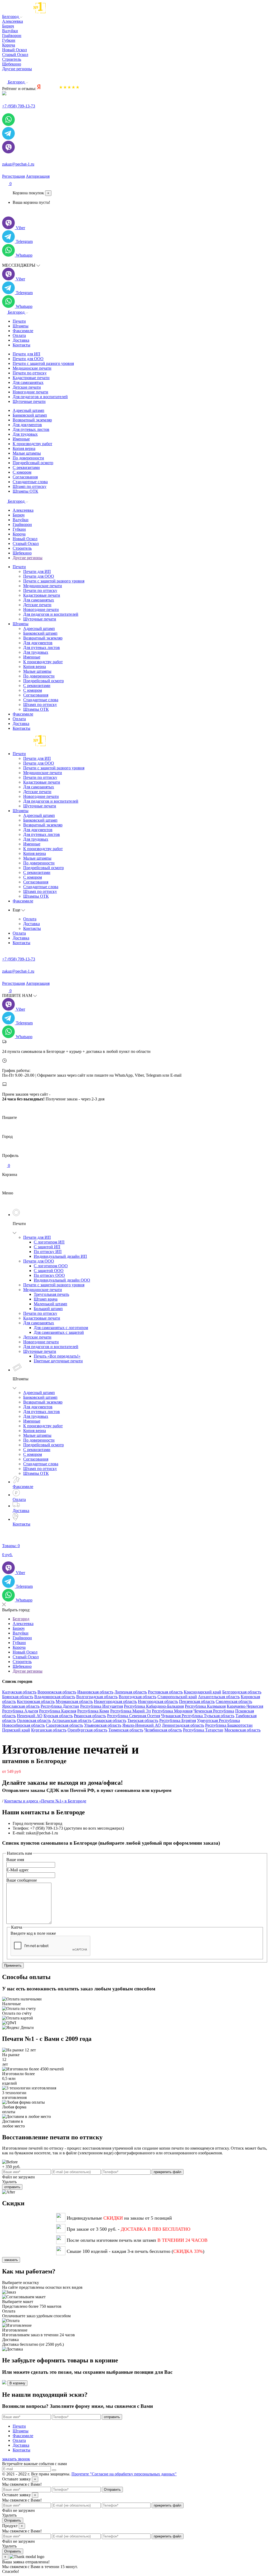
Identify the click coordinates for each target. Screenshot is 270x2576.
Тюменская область (126, 1730)
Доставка (21, 340)
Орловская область (34, 1720)
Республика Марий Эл (131, 1711)
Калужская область (19, 1692)
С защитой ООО (49, 1271)
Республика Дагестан (60, 1706)
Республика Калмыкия (205, 1706)
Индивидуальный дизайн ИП (60, 1256)
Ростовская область (165, 1692)
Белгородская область (242, 1692)
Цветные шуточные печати (58, 1361)
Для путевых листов (31, 429)
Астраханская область (72, 1720)
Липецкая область (131, 1692)
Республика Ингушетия (102, 1706)
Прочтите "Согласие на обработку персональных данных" (124, 2474)
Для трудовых (25, 434)
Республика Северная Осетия (134, 1716)
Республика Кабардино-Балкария (154, 1706)
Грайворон (22, 524)
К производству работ (32, 444)
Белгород (11, 17)
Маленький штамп (50, 1304)
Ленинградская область (183, 1725)
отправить (12, 2187)
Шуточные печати (29, 401)
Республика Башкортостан (229, 1725)
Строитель (22, 548)
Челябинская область (163, 1730)
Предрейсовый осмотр (33, 463)
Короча (19, 534)
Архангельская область (219, 1697)
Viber (20, 228)
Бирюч (19, 515)
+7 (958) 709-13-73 (19, 106)
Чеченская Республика (214, 1711)
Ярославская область (21, 1706)
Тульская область (219, 1716)
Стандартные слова (30, 482)
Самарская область (109, 1720)
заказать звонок (16, 2459)
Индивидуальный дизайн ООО (62, 1280)
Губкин (19, 529)
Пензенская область (197, 1701)
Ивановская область (95, 1692)
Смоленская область (234, 1701)
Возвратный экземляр (32, 420)
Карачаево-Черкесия (245, 1706)
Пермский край (16, 1730)
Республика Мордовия (172, 1711)
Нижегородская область (115, 1701)
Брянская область (18, 1697)
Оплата (19, 335)
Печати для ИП (26, 354)
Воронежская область (57, 1692)
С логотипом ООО (51, 1266)
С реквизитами (26, 467)
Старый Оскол (26, 543)
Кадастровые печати (31, 378)
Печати (19, 321)
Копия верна (24, 448)
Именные (21, 439)
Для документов (27, 425)
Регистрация (13, 176)
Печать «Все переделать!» (57, 1356)
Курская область (58, 1716)
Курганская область (49, 1730)
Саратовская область (64, 1725)
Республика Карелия (58, 1711)
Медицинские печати (32, 368)
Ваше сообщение (22, 1880)
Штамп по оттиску (30, 486)
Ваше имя (15, 1860)
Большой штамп (48, 1309)
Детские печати (27, 387)
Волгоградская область (97, 1697)
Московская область (242, 1730)
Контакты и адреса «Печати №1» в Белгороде (45, 1801)
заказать (11, 2260)
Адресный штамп (28, 410)
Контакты (21, 345)
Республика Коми (93, 1711)
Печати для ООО (28, 359)
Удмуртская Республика (218, 1720)
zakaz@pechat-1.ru (18, 164)
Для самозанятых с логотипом (61, 1328)
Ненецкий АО (30, 1716)
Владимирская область (55, 1697)
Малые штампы (27, 453)
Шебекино (22, 553)
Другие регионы (17, 69)
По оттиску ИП (48, 1252)
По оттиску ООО (49, 1275)
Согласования (25, 477)
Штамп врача (46, 1299)
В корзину (17, 2383)
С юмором (22, 472)
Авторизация (38, 176)
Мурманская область (74, 1701)
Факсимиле (23, 331)
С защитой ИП (47, 1247)
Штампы (21, 326)
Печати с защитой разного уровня (43, 363)
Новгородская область (158, 1701)
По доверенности (28, 458)
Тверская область (143, 1720)
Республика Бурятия (178, 1720)
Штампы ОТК (25, 491)
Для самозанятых (28, 382)
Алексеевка (23, 510)
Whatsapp (24, 255)
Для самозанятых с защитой (59, 1332)
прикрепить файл (168, 2172)
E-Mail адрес (18, 1870)
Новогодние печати (30, 392)
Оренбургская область (87, 1730)
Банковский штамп (30, 415)
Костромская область (36, 1701)
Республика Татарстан (203, 1730)
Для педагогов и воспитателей (40, 397)
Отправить (112, 2490)
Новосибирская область (23, 1725)
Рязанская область (90, 1716)
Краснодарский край (202, 1692)
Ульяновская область (103, 1725)
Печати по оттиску (30, 373)
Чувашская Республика (182, 1716)
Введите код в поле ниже (33, 1933)
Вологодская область (138, 1697)
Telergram (24, 241)
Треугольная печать (51, 1294)
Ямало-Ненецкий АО (142, 1725)
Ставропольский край (177, 1697)
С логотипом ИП (49, 1242)
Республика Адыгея (20, 1711)
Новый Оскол (25, 539)
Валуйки (21, 520)
